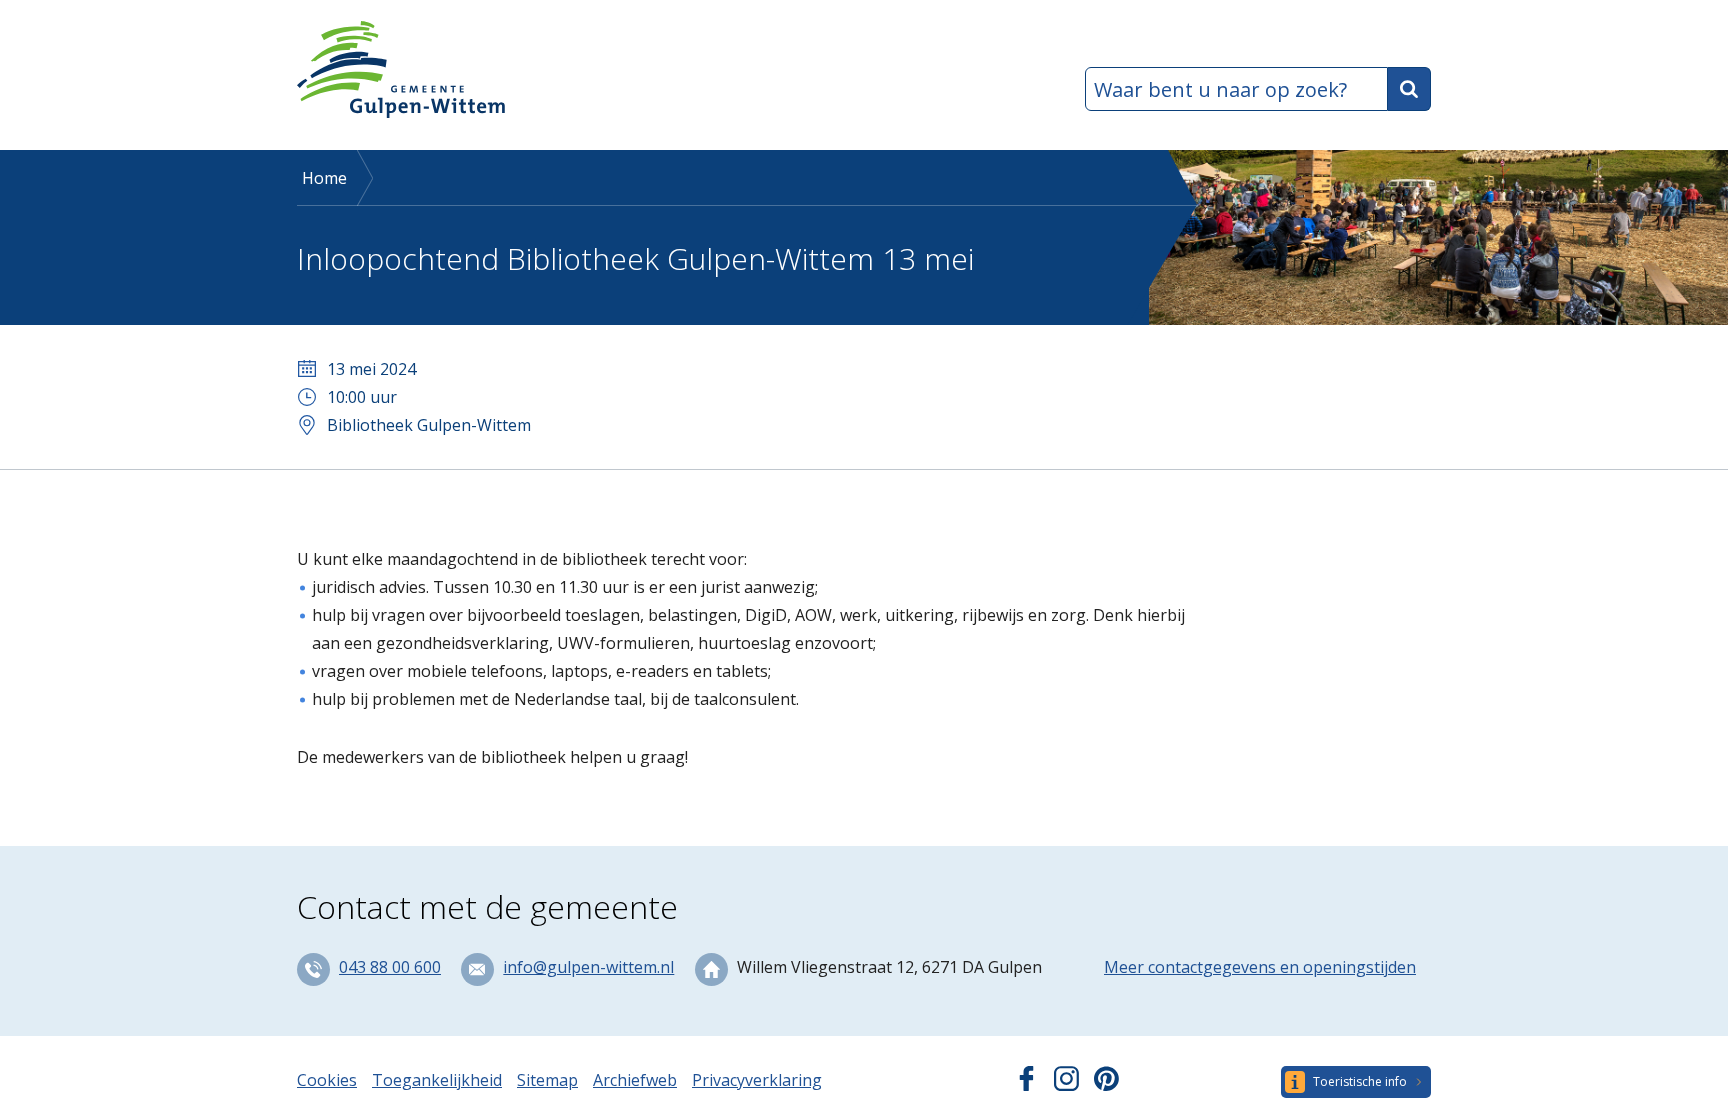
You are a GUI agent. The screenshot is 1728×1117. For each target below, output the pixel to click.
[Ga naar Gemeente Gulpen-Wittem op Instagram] (1066, 1085)
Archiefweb (635, 1080)
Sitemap (547, 1080)
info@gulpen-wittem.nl (588, 967)
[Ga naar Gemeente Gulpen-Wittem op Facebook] (1026, 1085)
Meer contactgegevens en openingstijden (1260, 967)
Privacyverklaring (757, 1080)
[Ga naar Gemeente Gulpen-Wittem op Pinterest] (1106, 1085)
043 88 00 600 (390, 967)
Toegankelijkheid (437, 1080)
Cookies (327, 1080)
